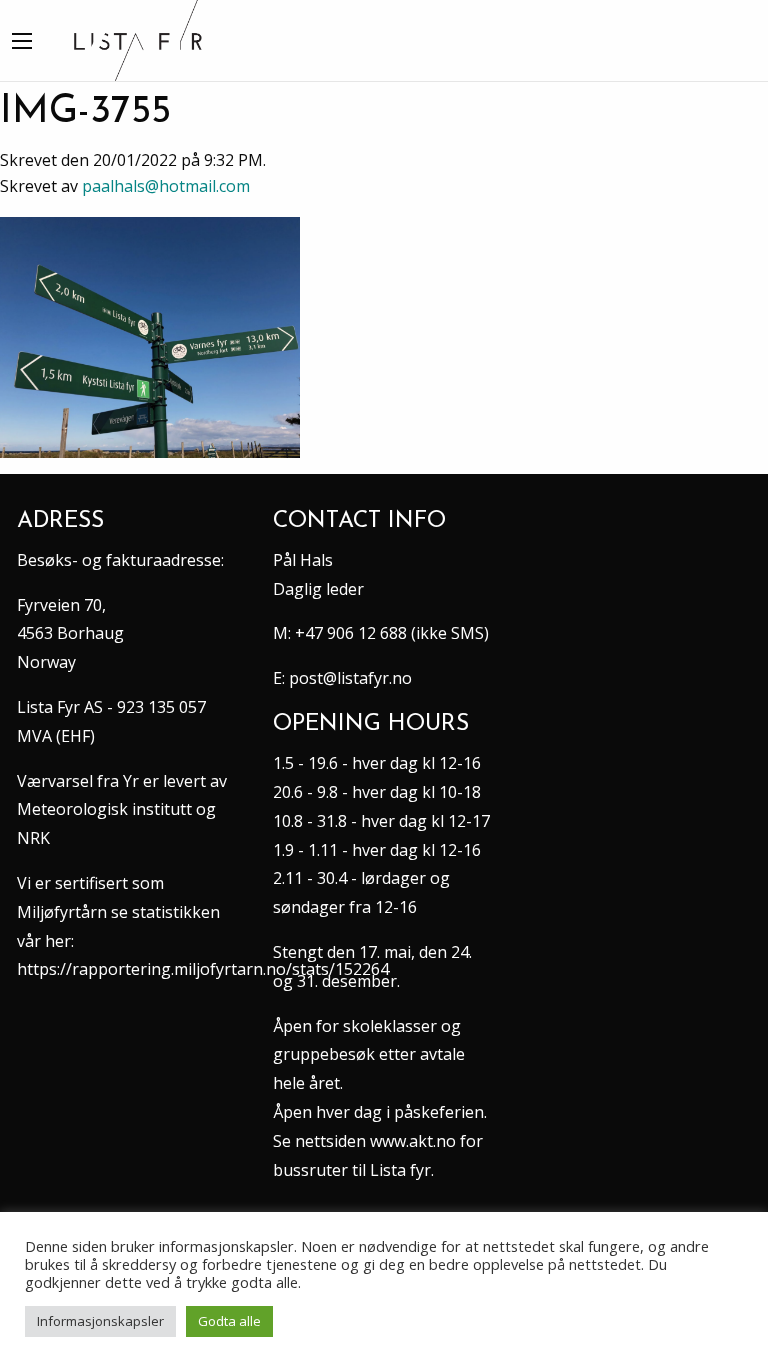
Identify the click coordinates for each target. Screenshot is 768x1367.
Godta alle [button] (229, 1321)
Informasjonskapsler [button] (100, 1321)
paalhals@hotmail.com (166, 186)
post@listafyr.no (350, 678)
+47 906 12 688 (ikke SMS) (392, 633)
